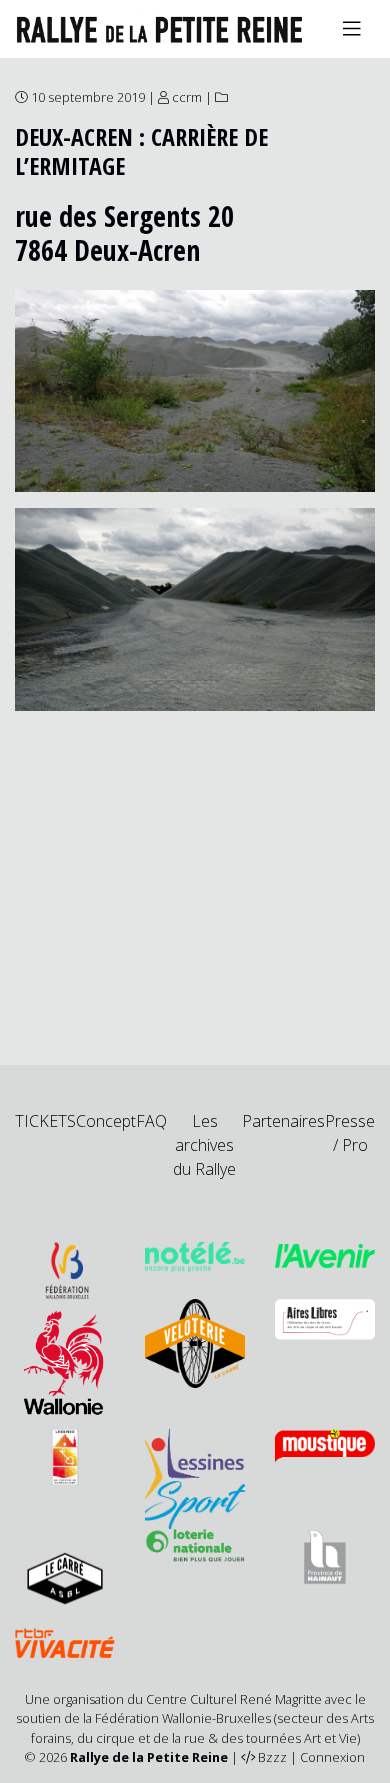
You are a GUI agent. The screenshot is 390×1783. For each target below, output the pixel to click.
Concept (106, 1121)
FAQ (151, 1121)
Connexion (332, 1757)
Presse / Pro (350, 1133)
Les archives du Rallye (204, 1145)
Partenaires (283, 1121)
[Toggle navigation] (352, 29)
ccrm (187, 97)
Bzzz (272, 1757)
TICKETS (45, 1121)
